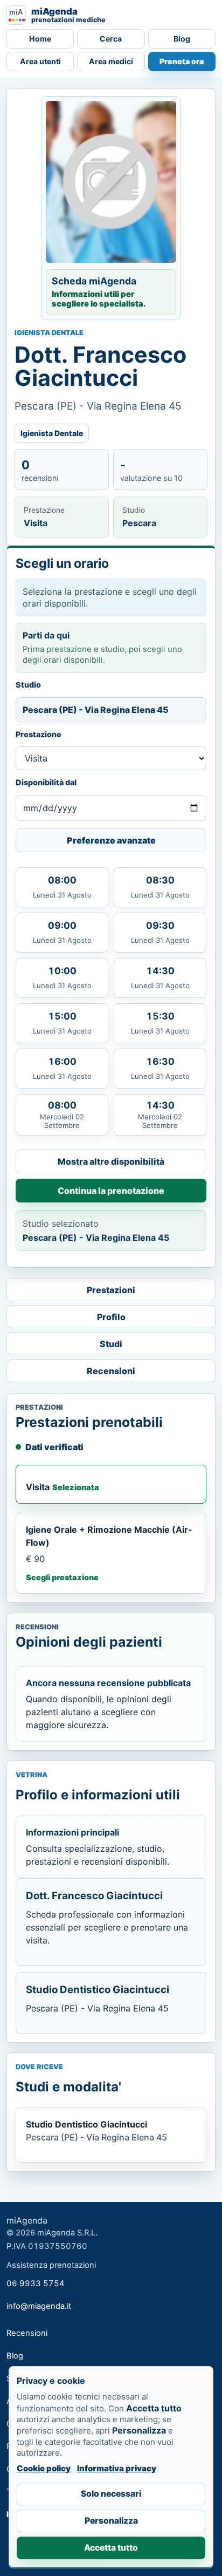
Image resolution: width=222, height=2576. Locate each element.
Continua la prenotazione (111, 1191)
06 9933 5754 (36, 2283)
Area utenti (40, 61)
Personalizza (111, 2521)
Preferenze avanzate (111, 840)
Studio (28, 685)
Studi (111, 1344)
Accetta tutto (111, 2548)
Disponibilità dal (46, 782)
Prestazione (39, 734)
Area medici (111, 61)
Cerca (111, 39)
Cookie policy (44, 2468)
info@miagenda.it (39, 2306)
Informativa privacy (117, 2468)
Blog (182, 39)
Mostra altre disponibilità (111, 1161)
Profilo (111, 1317)
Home (40, 39)
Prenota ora (182, 61)
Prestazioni (111, 1290)
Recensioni (111, 1371)
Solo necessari (111, 2494)
